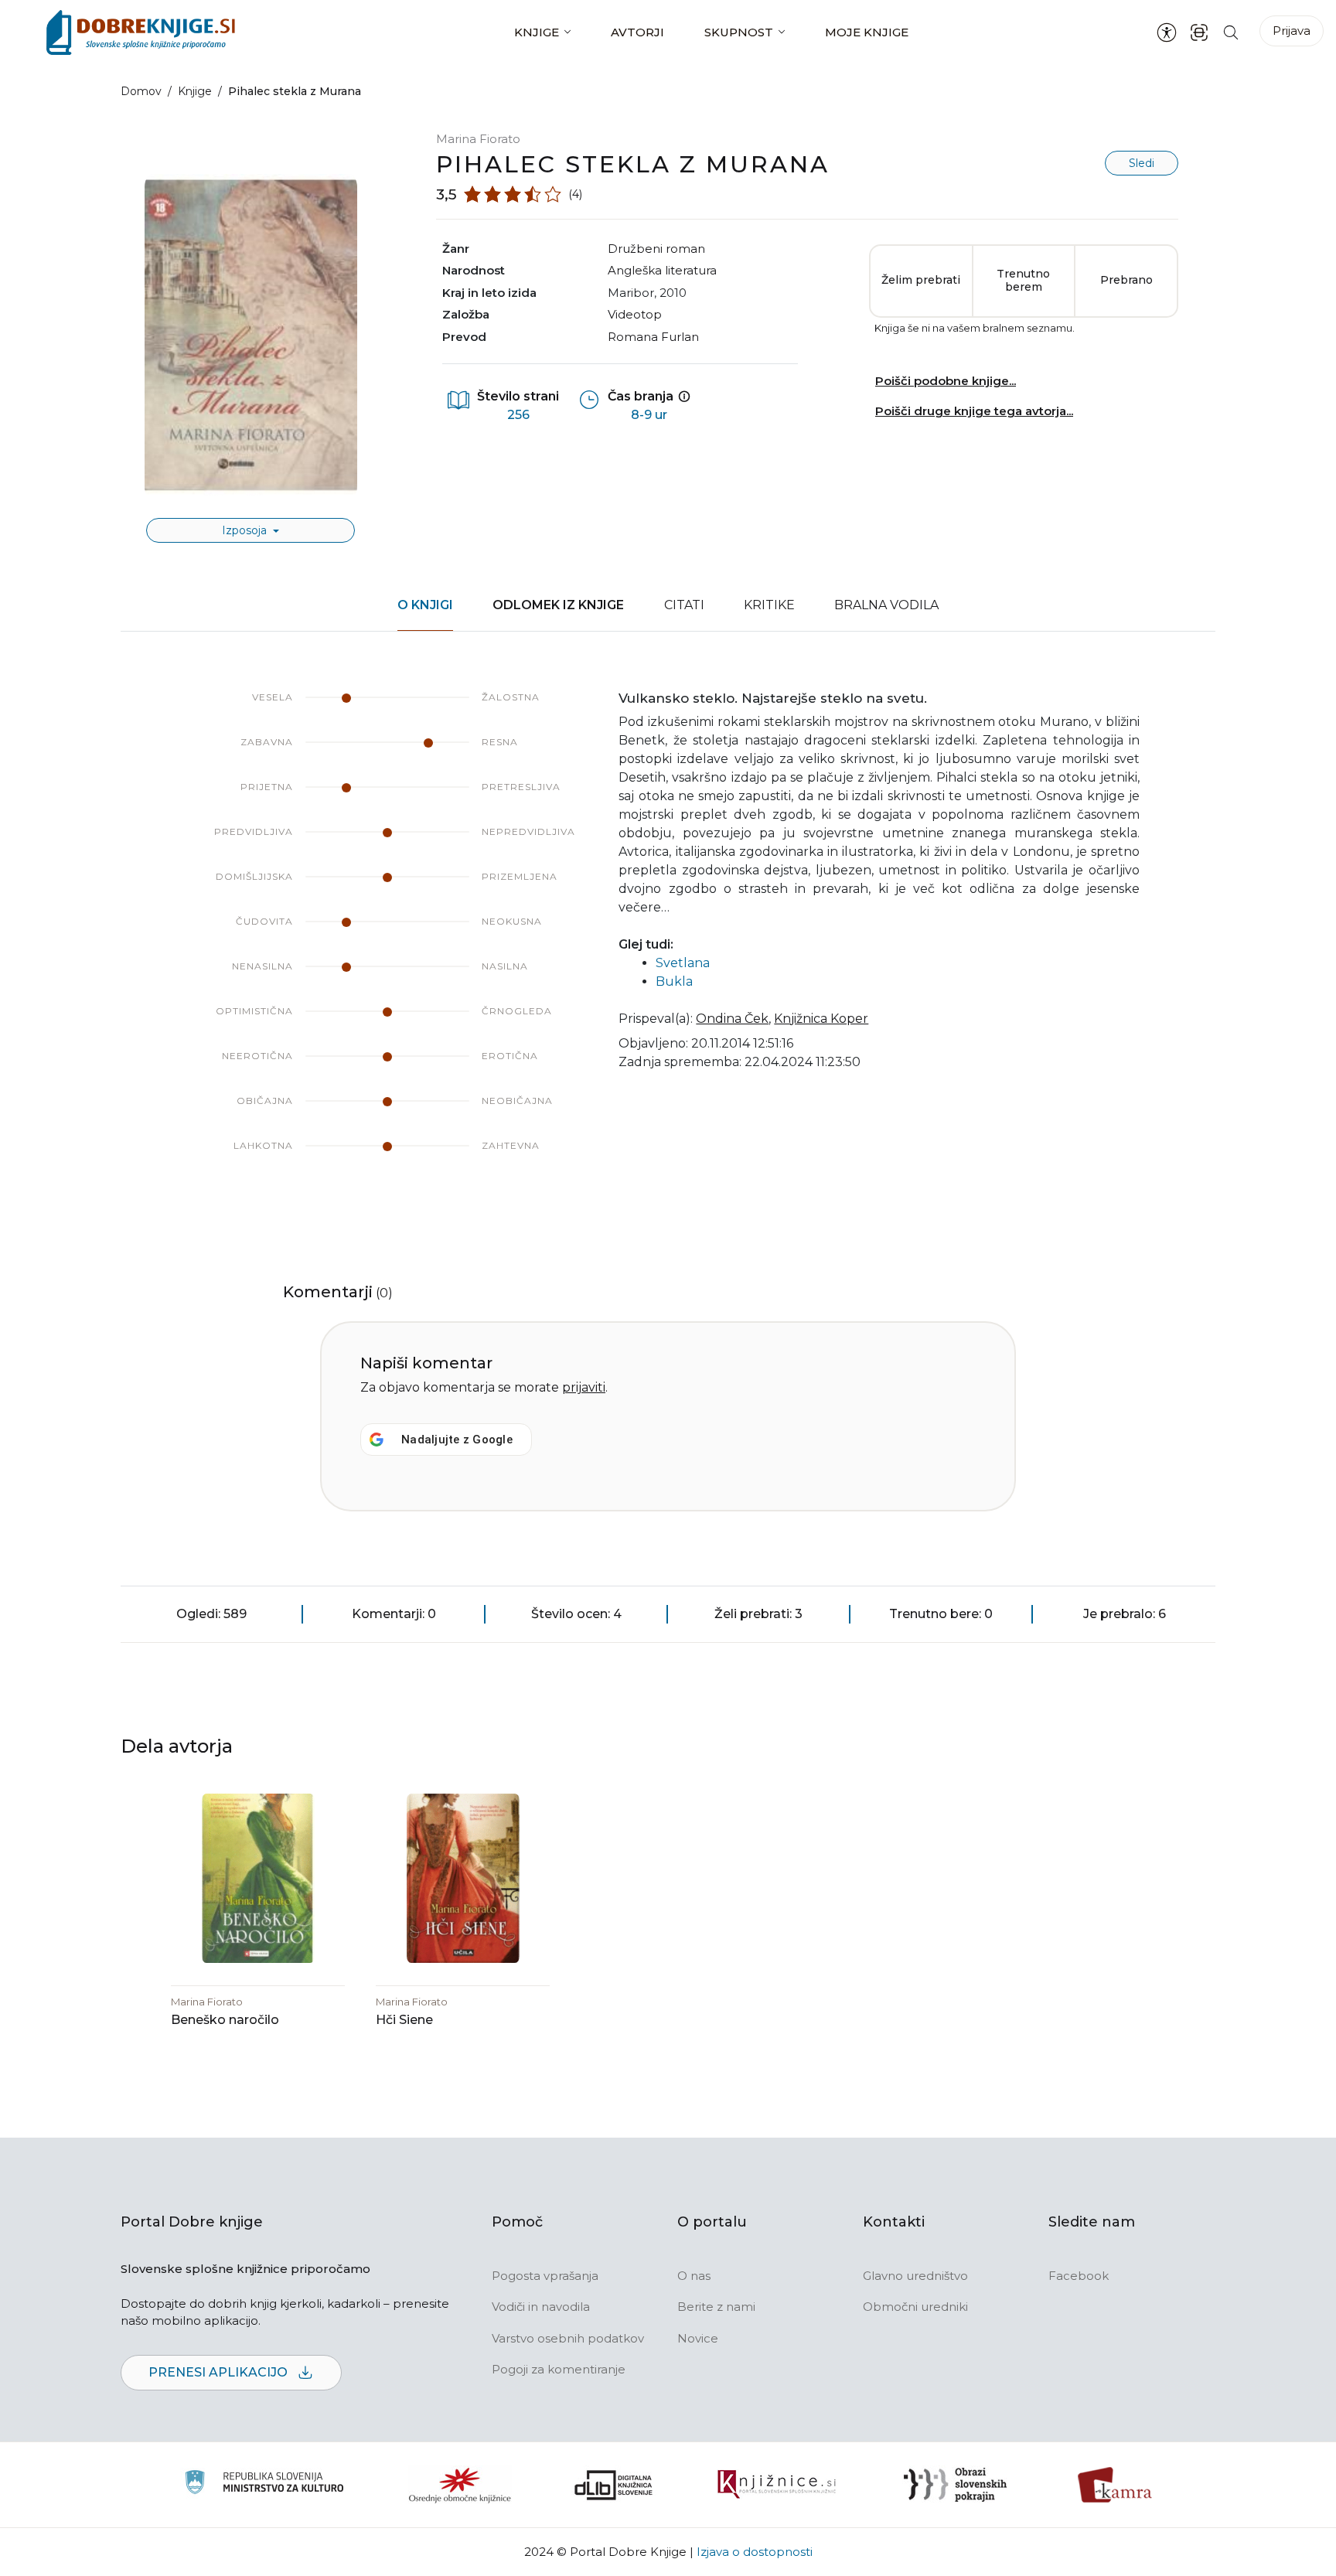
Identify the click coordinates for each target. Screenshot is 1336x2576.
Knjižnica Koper (821, 1019)
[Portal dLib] (614, 2485)
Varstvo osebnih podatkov (568, 2338)
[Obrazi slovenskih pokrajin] (955, 2485)
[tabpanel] (668, 937)
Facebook (1079, 2276)
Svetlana (683, 963)
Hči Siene (404, 2020)
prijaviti (584, 1387)
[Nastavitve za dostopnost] (1167, 32)
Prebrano (1126, 280)
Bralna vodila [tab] (886, 605)
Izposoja (246, 530)
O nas (694, 2276)
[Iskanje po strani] (1231, 32)
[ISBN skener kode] (1199, 32)
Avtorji (637, 32)
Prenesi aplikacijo (220, 2372)
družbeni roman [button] (656, 249)
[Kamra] (1115, 2485)
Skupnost (739, 32)
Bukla (674, 981)
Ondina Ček (732, 1019)
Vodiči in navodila (541, 2307)
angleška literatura (662, 270)
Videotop (635, 314)
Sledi (1142, 163)
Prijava (1292, 31)
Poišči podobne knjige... (946, 381)
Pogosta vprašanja (545, 2276)
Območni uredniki (915, 2307)
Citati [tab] (684, 605)
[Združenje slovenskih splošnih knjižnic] (777, 2485)
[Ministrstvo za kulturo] (264, 2484)
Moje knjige (867, 32)
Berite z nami (716, 2307)
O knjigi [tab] (425, 605)
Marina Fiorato (478, 139)
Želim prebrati (921, 280)
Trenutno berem (1023, 281)
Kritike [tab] (769, 605)
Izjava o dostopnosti (755, 2552)
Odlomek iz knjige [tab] (558, 605)
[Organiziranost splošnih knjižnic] (460, 2485)
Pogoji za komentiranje (559, 2369)
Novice (698, 2338)
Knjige (537, 32)
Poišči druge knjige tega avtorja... (974, 411)
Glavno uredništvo (915, 2276)
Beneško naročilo (225, 2020)
